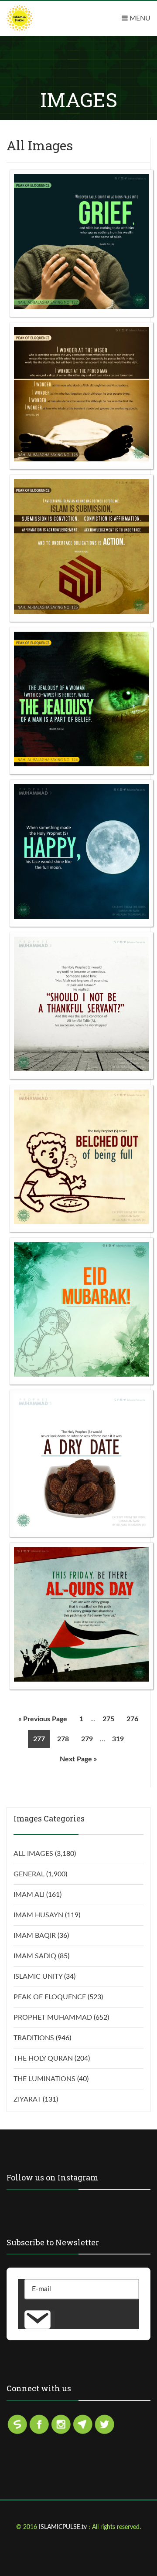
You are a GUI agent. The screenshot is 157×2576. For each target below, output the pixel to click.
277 (39, 1739)
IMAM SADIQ (35, 1956)
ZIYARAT (27, 2099)
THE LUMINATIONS (44, 2079)
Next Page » (78, 1759)
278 (63, 1739)
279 (87, 1739)
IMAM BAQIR (35, 1936)
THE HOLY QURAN (43, 2058)
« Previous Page (43, 1719)
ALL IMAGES (33, 1854)
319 (118, 1739)
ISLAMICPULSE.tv (64, 2527)
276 (132, 1719)
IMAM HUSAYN (38, 1915)
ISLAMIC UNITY (38, 1977)
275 (108, 1719)
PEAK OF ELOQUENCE (50, 1997)
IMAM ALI (29, 1895)
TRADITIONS (34, 2038)
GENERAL (29, 1874)
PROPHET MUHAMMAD (53, 2017)
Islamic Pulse (39, 18)
